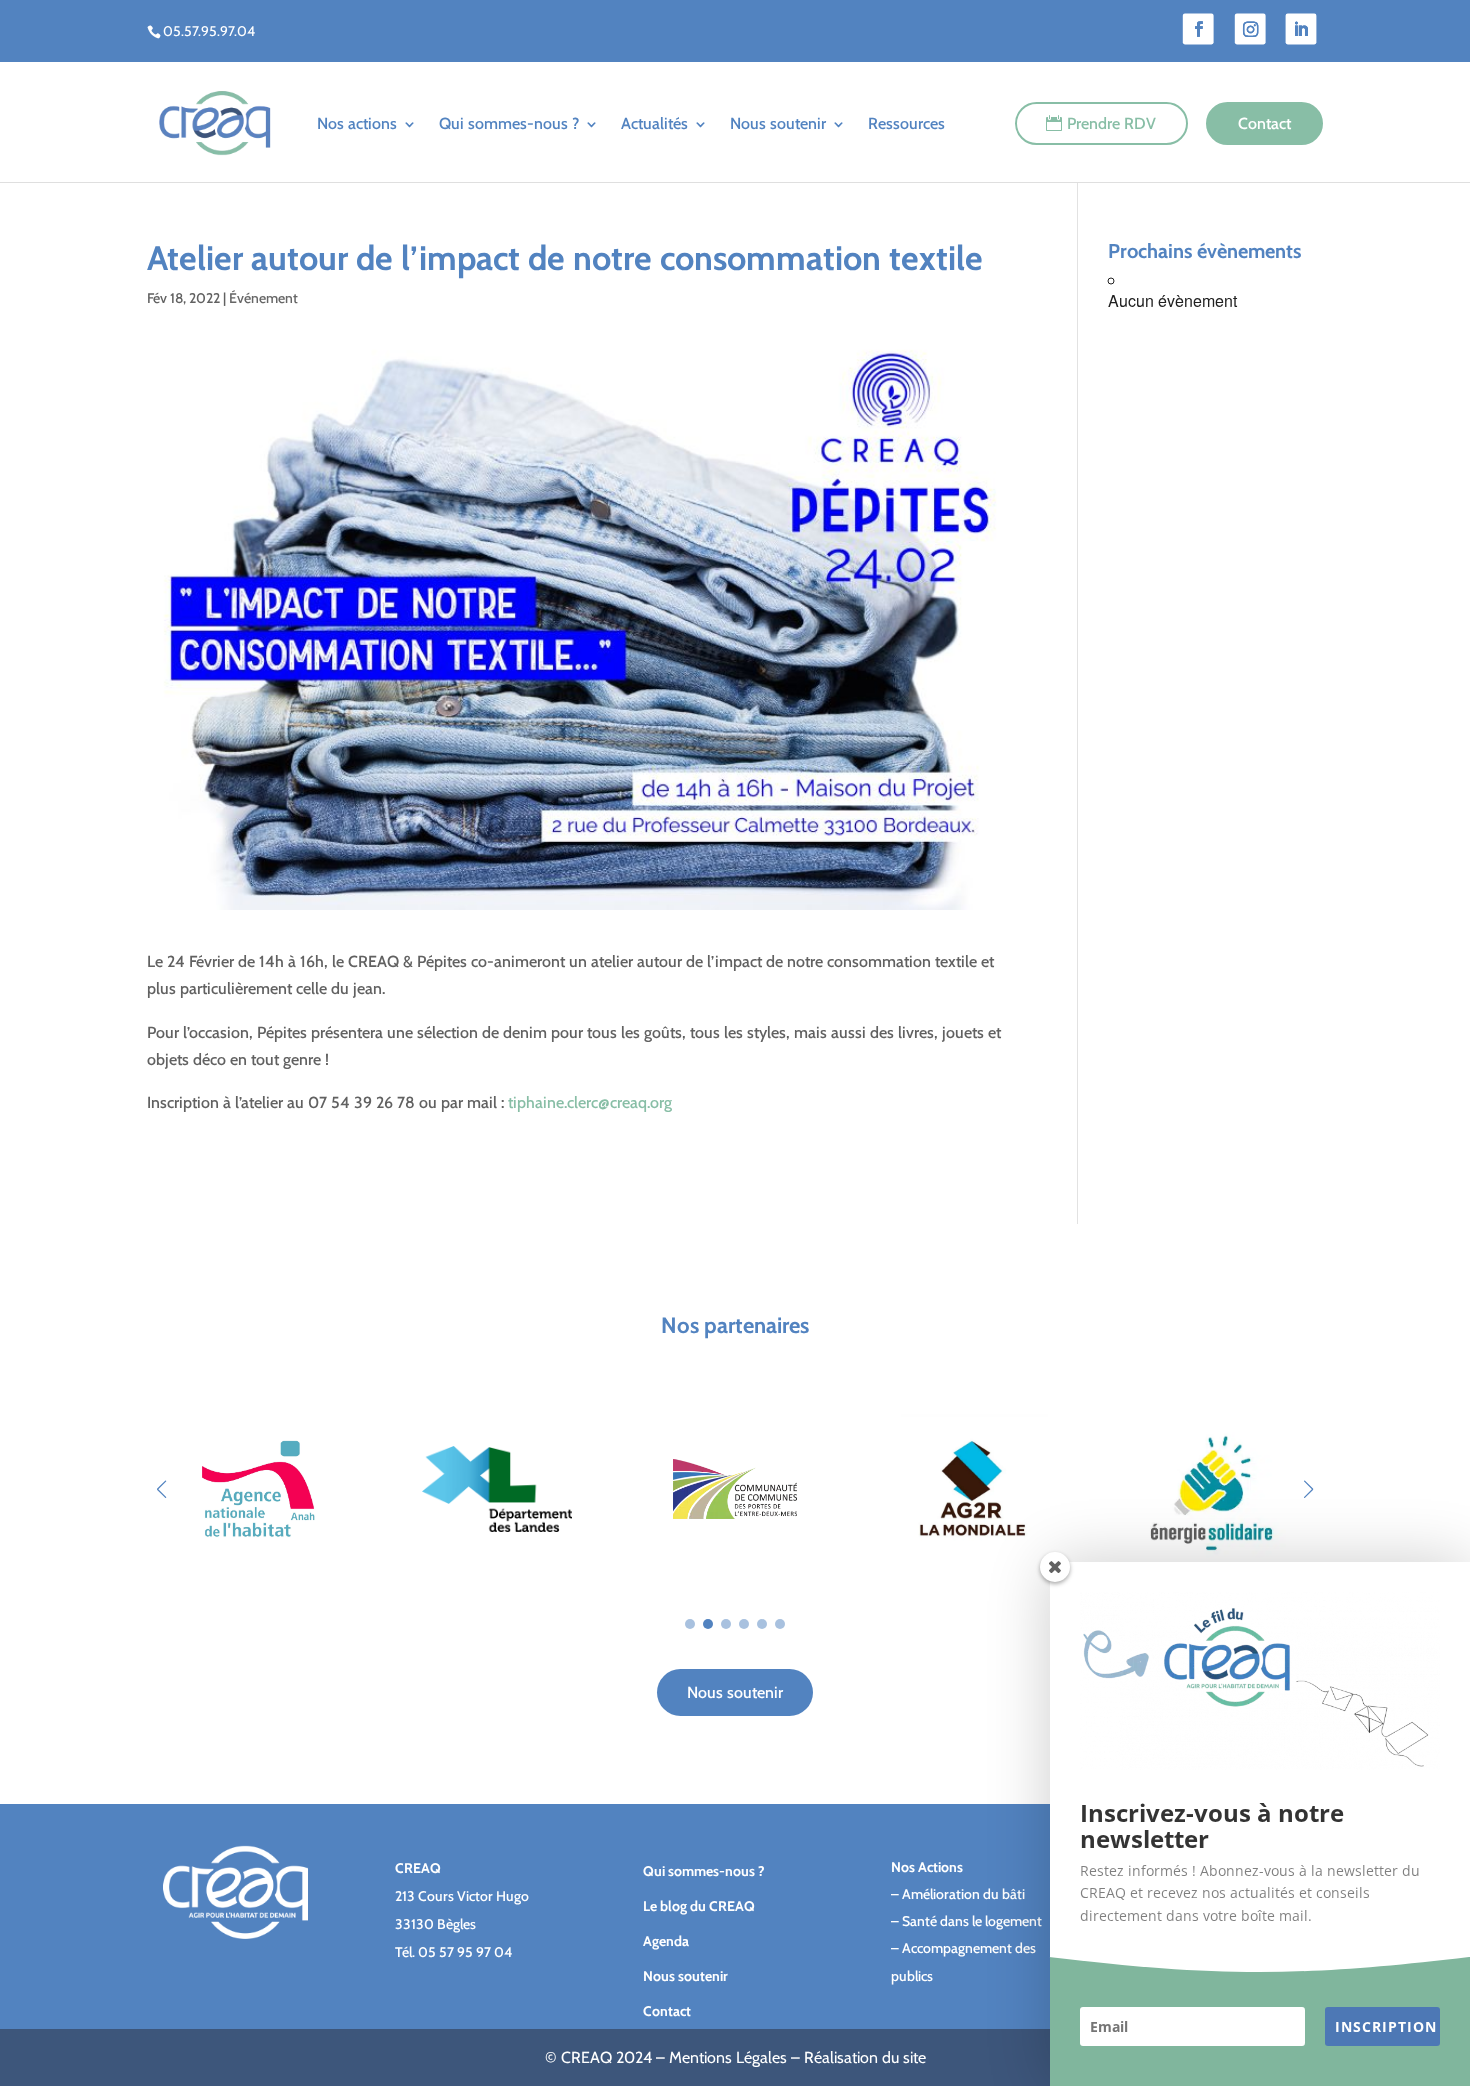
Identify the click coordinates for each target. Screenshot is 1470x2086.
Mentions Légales (728, 2057)
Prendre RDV (1111, 123)
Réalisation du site (865, 2057)
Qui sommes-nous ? (509, 123)
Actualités (654, 123)
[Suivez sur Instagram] (1250, 29)
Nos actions (357, 123)
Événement (263, 298)
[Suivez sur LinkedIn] (1301, 29)
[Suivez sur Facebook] (1198, 29)
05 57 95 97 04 (465, 1952)
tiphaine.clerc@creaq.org (590, 1102)
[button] (1308, 1489)
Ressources (906, 123)
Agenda (666, 1941)
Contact (1264, 123)
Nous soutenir (778, 123)
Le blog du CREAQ (699, 1906)
